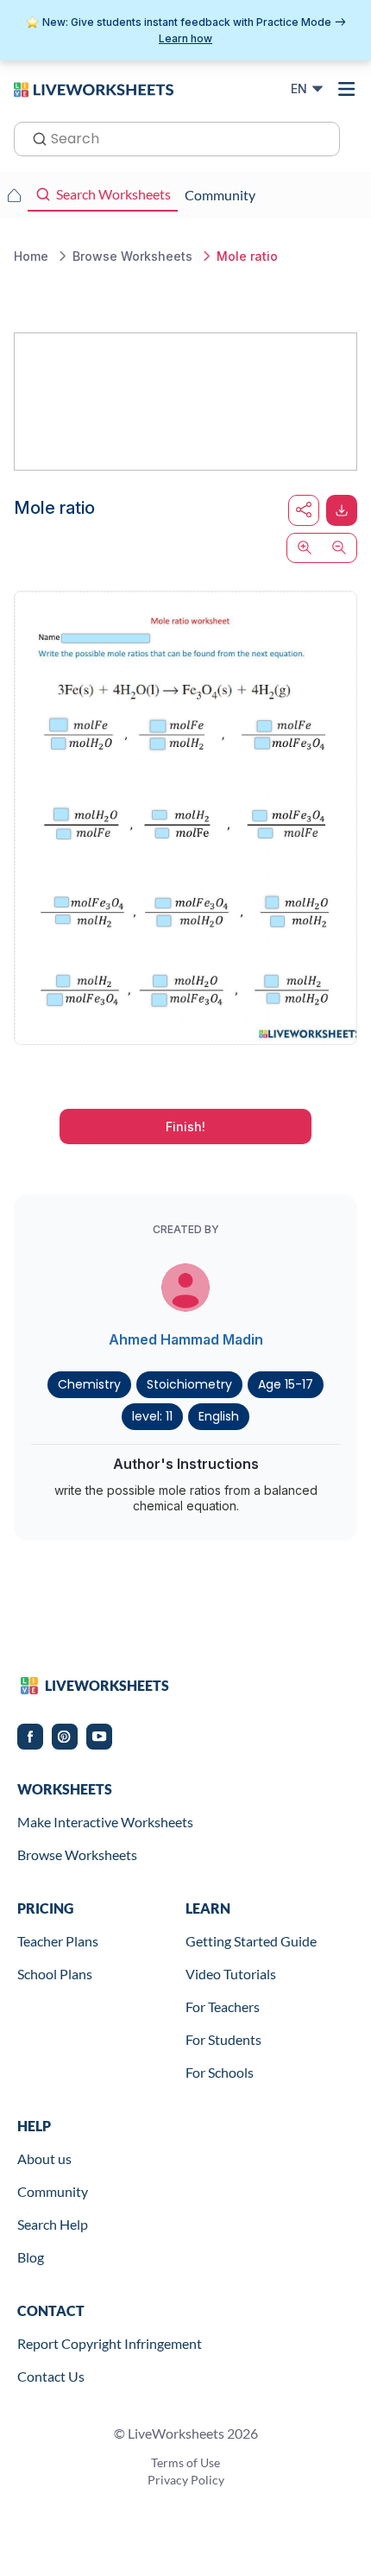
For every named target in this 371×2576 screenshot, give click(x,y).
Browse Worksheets (77, 1854)
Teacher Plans (58, 1941)
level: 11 (152, 1416)
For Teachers (223, 2006)
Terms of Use (185, 2462)
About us (44, 2158)
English (219, 1416)
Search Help (53, 2224)
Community (53, 2191)
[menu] (347, 89)
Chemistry (89, 1384)
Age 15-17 (286, 1384)
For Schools (220, 2072)
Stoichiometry (189, 1384)
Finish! (185, 1127)
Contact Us (51, 2376)
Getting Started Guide (251, 1941)
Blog (31, 2257)
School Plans (55, 1974)
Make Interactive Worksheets (105, 1822)
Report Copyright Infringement (110, 2343)
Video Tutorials (231, 1974)
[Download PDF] (342, 510)
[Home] (94, 88)
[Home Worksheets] (14, 195)
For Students (223, 2039)
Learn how (185, 38)
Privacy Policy (186, 2480)
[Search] (35, 137)
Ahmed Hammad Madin (186, 1339)
